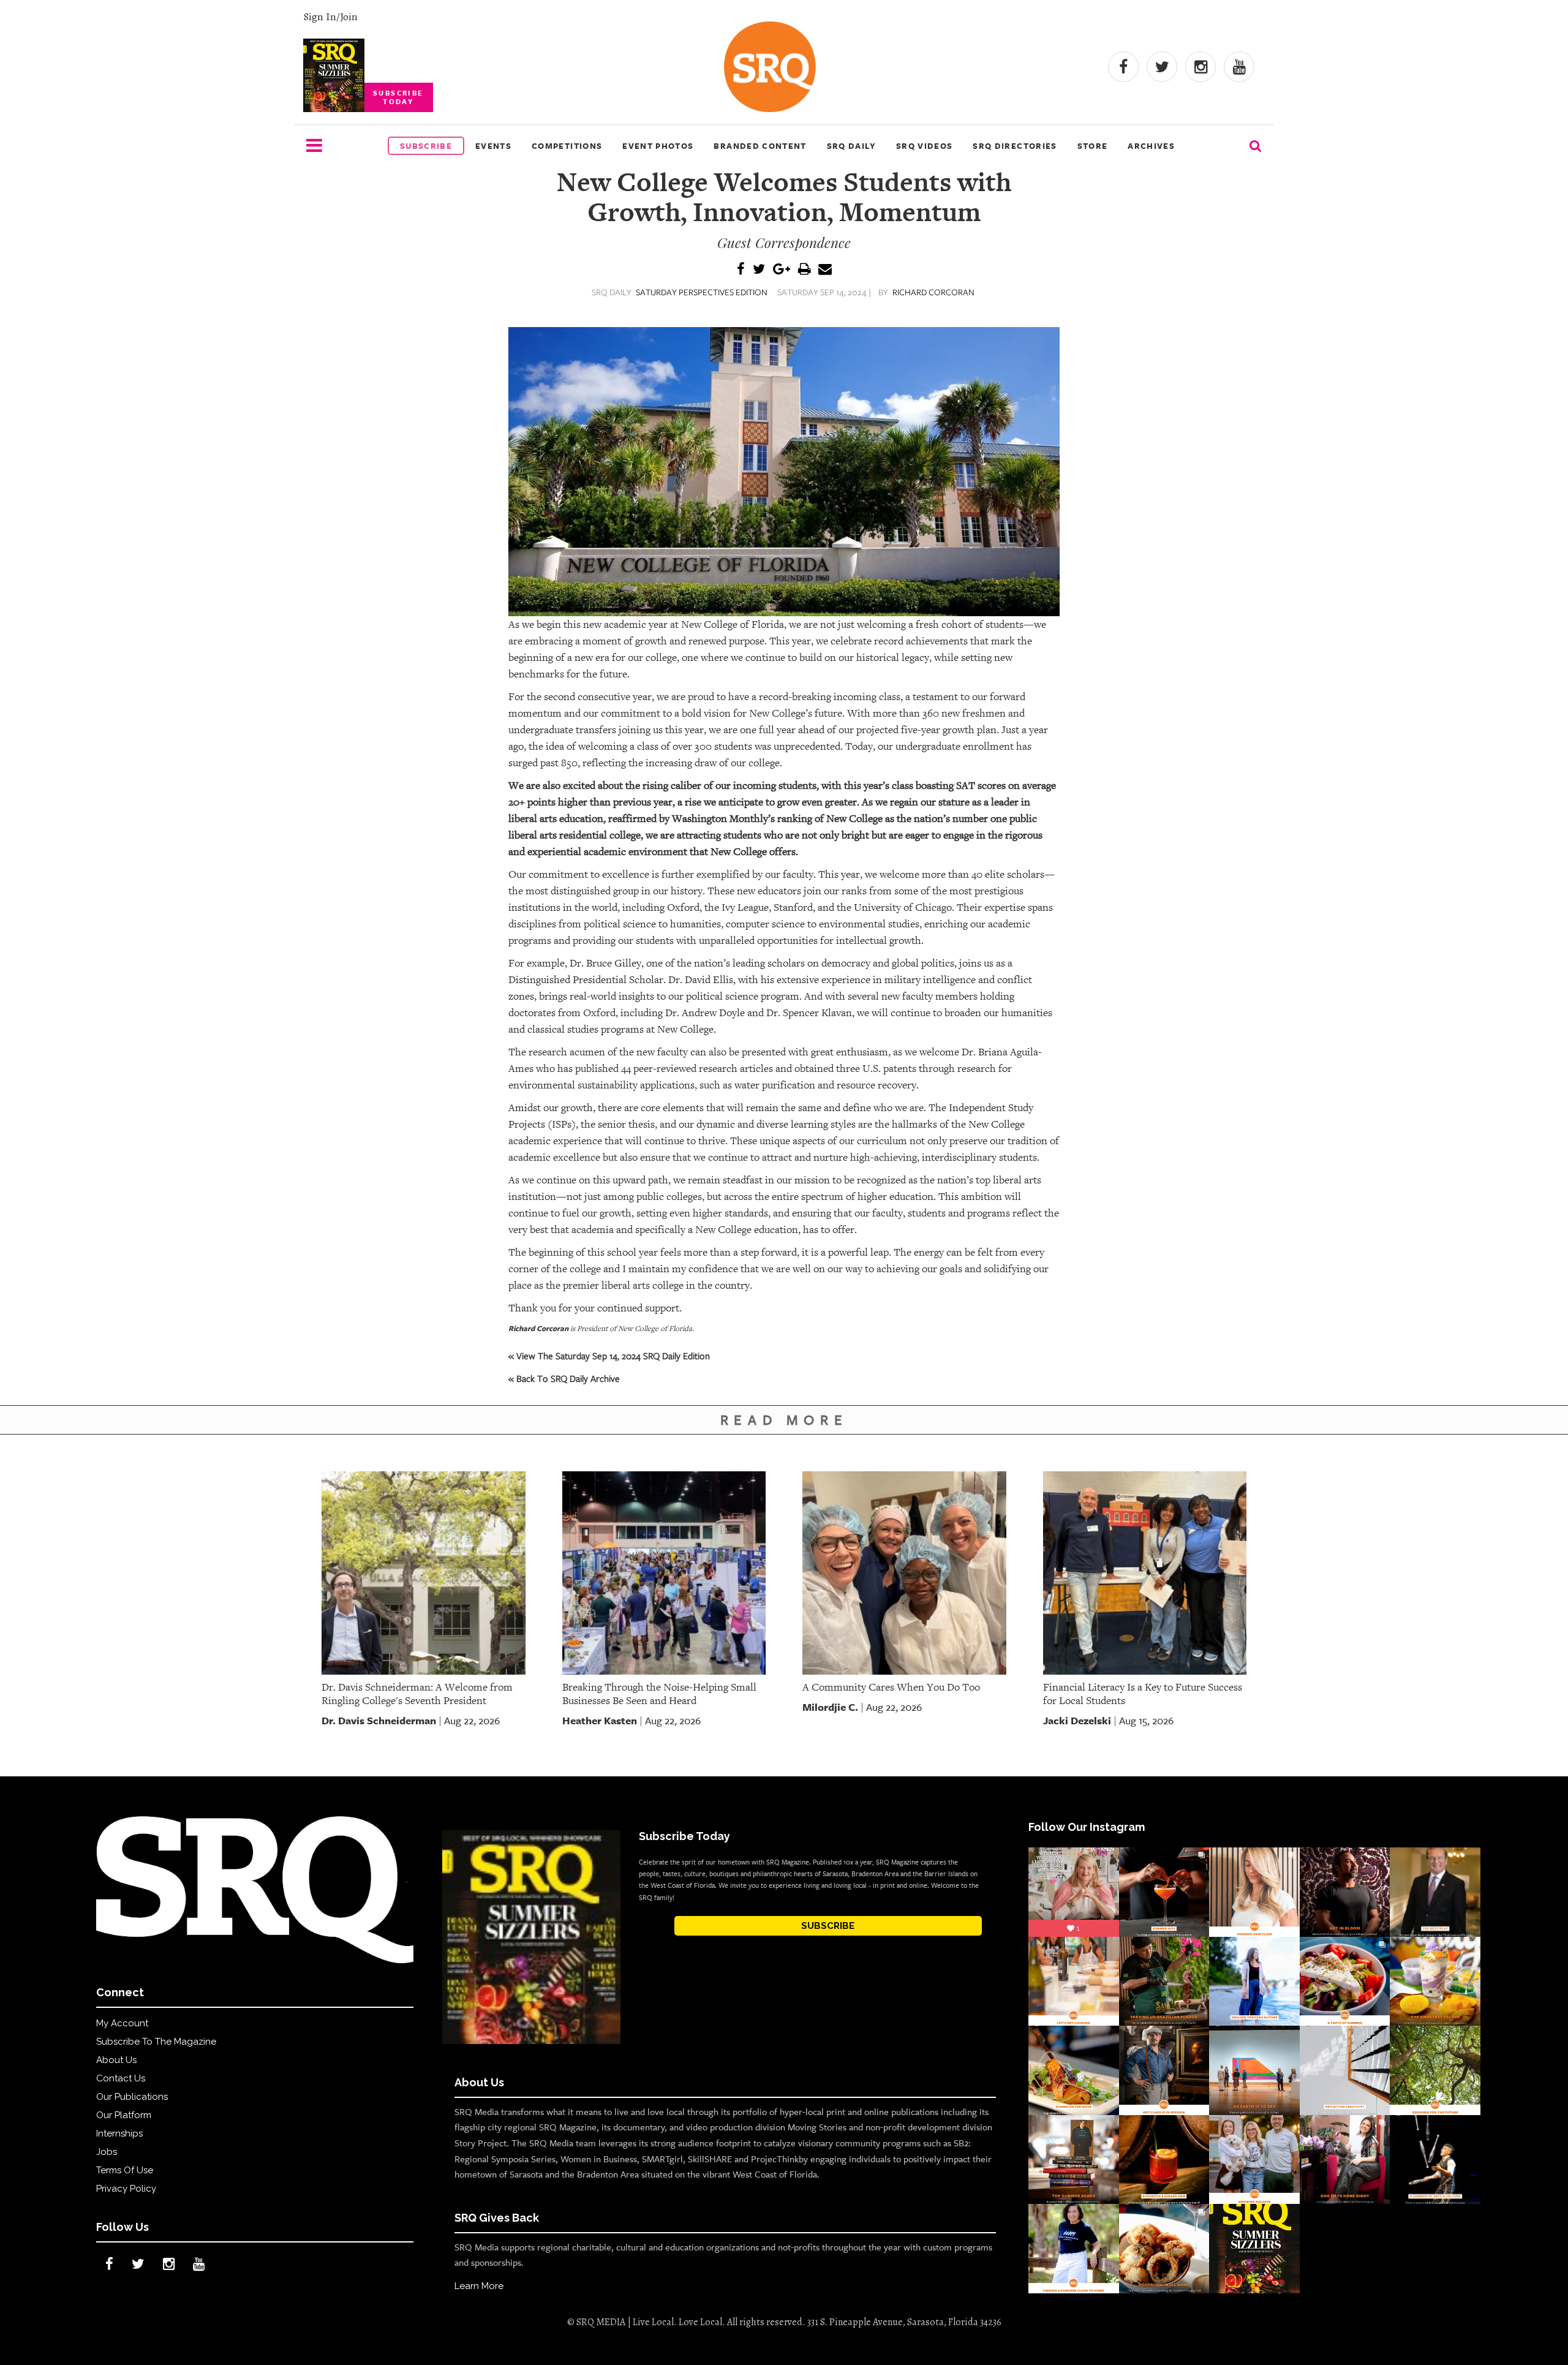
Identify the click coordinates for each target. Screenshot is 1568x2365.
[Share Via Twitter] (759, 270)
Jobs (107, 2152)
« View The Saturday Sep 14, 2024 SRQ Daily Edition (609, 1356)
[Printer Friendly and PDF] (804, 270)
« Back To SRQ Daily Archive (564, 1378)
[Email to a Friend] (825, 270)
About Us (116, 2060)
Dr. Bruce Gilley (605, 963)
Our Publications (132, 2097)
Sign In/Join (330, 17)
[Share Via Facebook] (741, 270)
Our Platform (124, 2115)
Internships (119, 2133)
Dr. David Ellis (701, 980)
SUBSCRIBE (828, 1926)
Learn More (479, 2286)
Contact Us (121, 2078)
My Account (122, 2023)
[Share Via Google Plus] (782, 270)
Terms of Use (125, 2170)
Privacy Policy (126, 2189)
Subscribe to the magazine (156, 2042)
